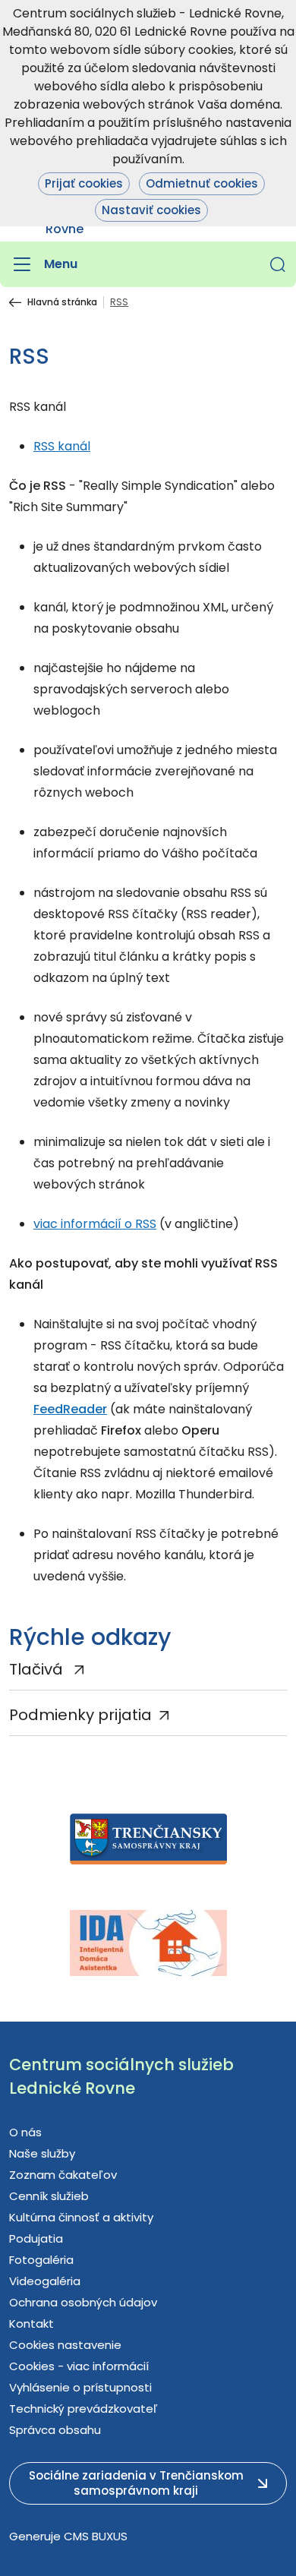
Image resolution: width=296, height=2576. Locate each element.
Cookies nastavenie (65, 2345)
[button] (278, 264)
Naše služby (42, 2153)
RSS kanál (62, 446)
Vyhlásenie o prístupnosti (80, 2387)
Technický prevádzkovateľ (83, 2409)
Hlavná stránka (62, 302)
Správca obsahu (55, 2430)
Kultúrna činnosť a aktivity (81, 2217)
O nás (25, 2132)
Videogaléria (45, 2281)
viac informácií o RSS (95, 1224)
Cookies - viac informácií (79, 2366)
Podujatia (36, 2238)
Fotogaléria (41, 2260)
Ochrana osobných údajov (83, 2302)
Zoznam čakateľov (63, 2175)
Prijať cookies (84, 183)
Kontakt (31, 2323)
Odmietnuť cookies (202, 183)
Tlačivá (38, 1669)
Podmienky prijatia (80, 1715)
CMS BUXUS (96, 2536)
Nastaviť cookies (151, 210)
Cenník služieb (49, 2196)
